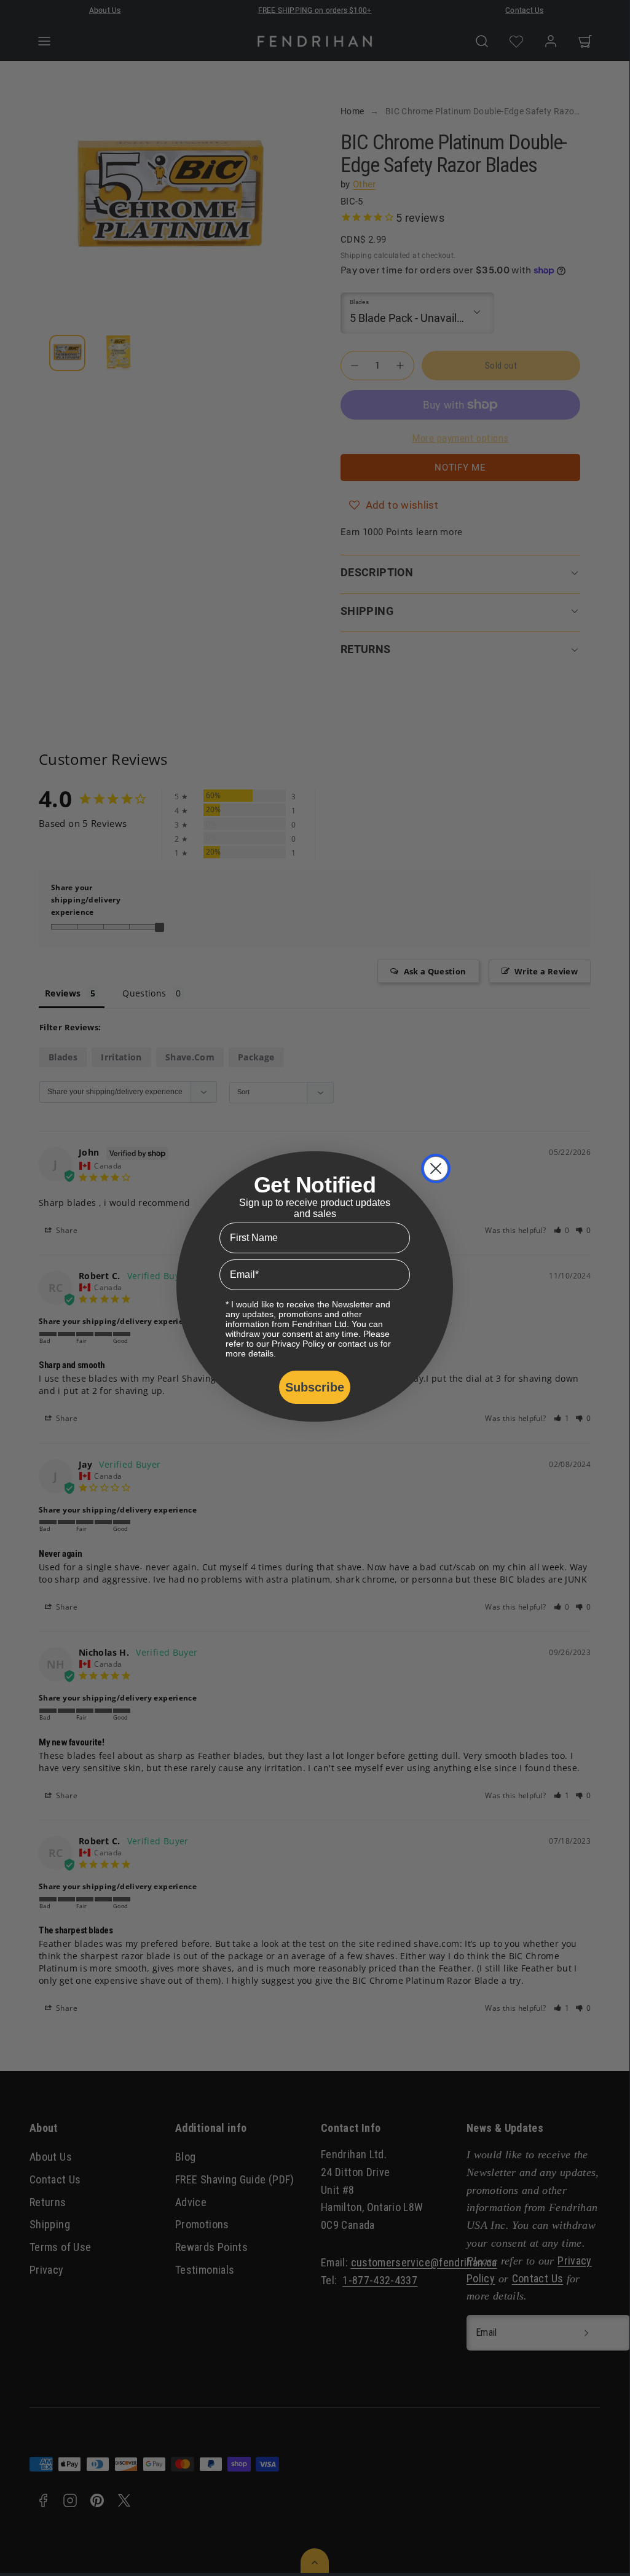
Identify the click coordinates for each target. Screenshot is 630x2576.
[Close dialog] (436, 1169)
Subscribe (315, 1387)
